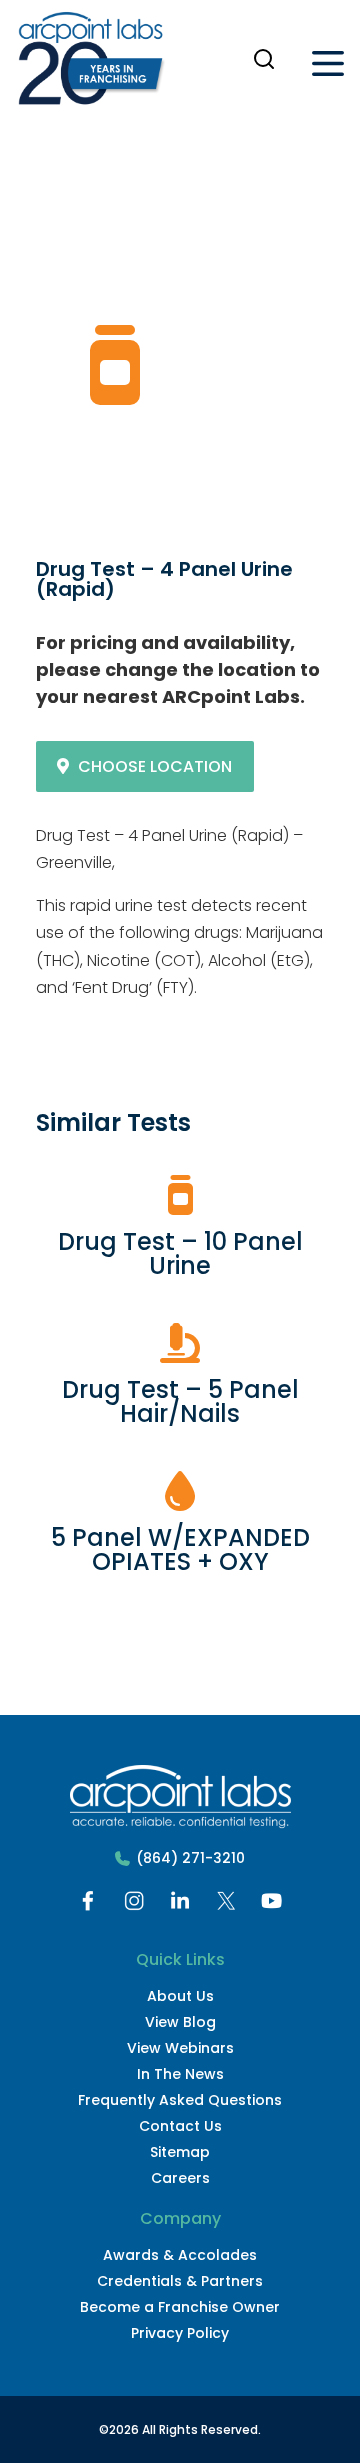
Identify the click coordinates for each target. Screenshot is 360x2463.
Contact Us (180, 2126)
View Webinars (180, 2048)
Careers (180, 2178)
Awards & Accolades (180, 2255)
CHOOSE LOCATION (155, 766)
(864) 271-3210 (190, 1858)
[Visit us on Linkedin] (180, 1905)
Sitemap (180, 2152)
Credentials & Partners (180, 2281)
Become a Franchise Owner (180, 2307)
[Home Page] (91, 63)
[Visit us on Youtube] (272, 1905)
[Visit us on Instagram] (134, 1905)
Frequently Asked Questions (180, 2100)
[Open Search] (264, 59)
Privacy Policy (180, 2333)
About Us (180, 1996)
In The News (180, 2074)
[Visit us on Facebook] (88, 1905)
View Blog (180, 2022)
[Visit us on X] (226, 1905)
